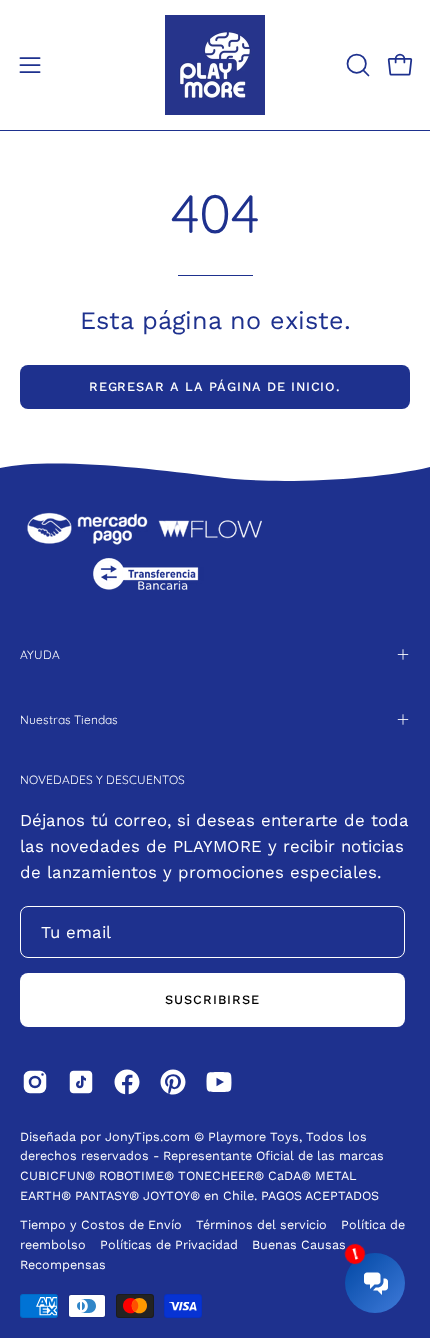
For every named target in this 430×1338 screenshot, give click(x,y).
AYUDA (40, 654)
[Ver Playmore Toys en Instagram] (35, 1082)
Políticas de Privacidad (171, 1244)
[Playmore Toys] (215, 65)
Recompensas (63, 1264)
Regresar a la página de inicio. (215, 386)
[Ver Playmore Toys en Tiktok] (81, 1082)
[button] (356, 65)
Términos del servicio (261, 1224)
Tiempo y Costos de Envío (101, 1224)
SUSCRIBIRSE (212, 999)
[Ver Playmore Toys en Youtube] (219, 1082)
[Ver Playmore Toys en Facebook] (127, 1082)
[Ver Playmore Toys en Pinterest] (173, 1082)
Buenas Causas (299, 1244)
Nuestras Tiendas (69, 719)
